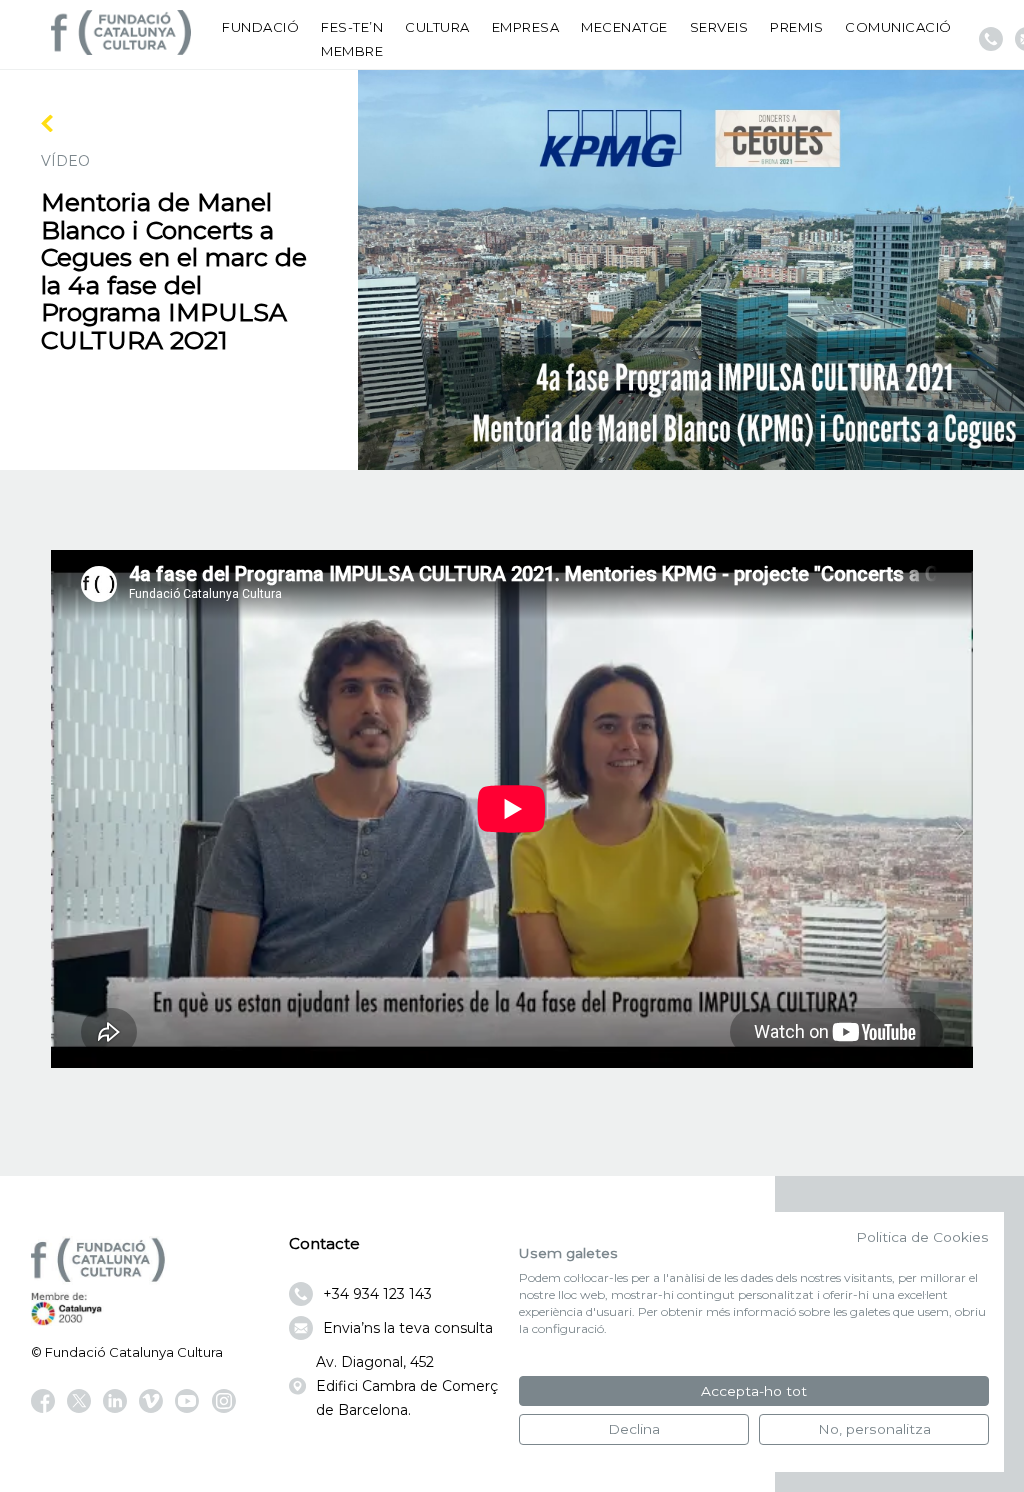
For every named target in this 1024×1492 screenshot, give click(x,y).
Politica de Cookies (922, 1237)
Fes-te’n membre (352, 39)
